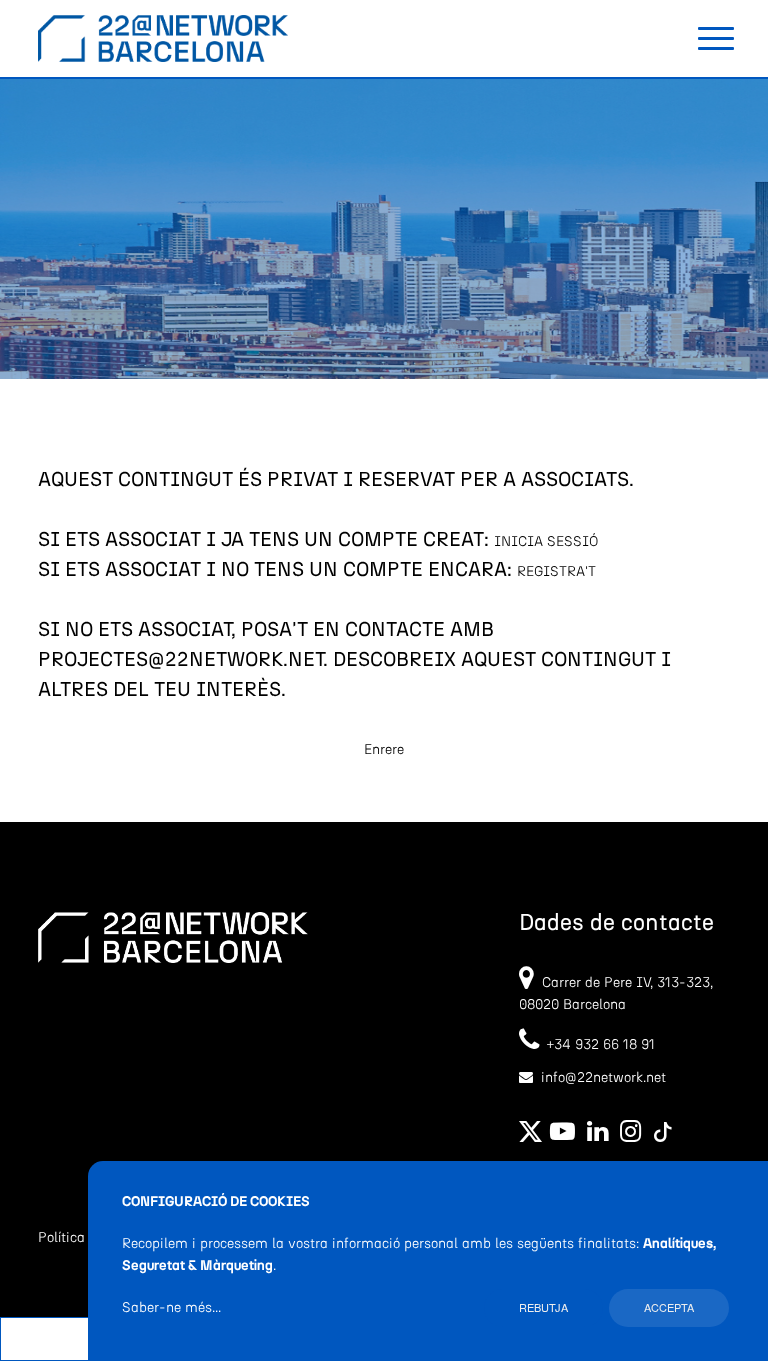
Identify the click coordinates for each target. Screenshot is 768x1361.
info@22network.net (603, 1078)
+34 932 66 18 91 (597, 1045)
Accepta (669, 1307)
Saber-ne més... (171, 1308)
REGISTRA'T (556, 572)
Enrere (384, 750)
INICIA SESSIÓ (546, 542)
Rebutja (543, 1307)
